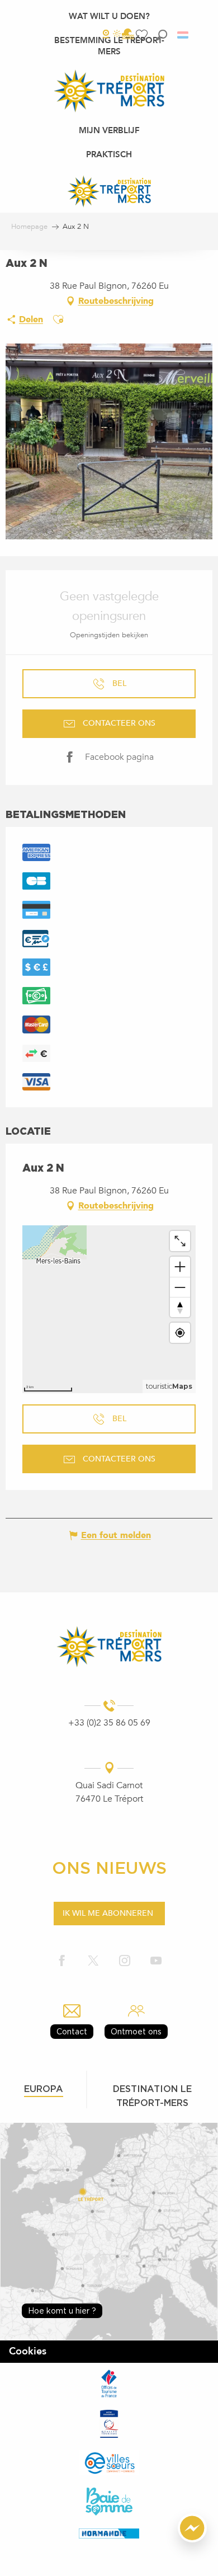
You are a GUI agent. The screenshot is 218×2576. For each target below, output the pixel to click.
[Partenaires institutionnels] (109, 2383)
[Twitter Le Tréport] (93, 1961)
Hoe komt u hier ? (62, 2311)
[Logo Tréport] (109, 1646)
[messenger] (192, 2540)
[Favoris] (143, 35)
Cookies (28, 2351)
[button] (162, 35)
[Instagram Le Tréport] (125, 1961)
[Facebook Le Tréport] (62, 1961)
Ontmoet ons (136, 2031)
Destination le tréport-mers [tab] (152, 2096)
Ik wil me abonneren (108, 1913)
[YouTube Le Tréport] (156, 1961)
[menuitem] (109, 16)
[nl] (184, 35)
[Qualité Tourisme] (109, 2424)
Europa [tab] (44, 2089)
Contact (72, 2031)
